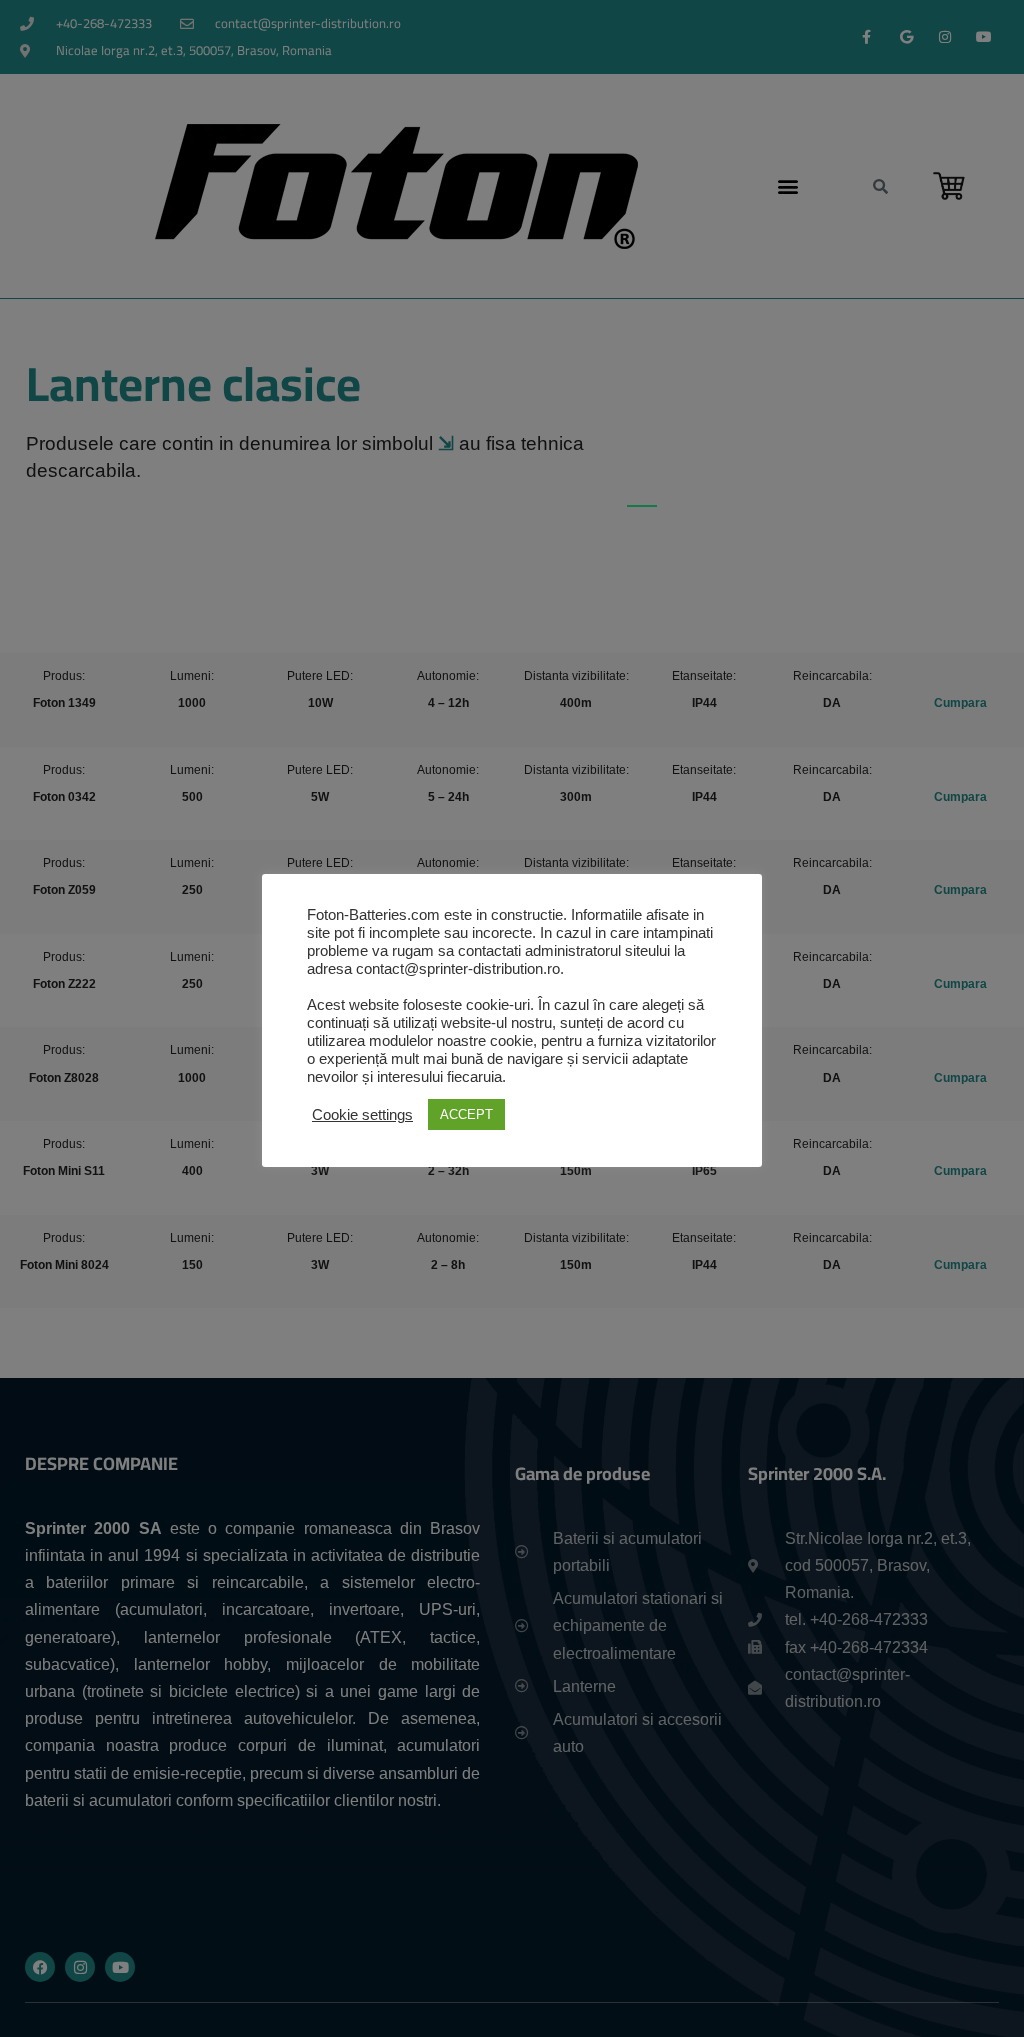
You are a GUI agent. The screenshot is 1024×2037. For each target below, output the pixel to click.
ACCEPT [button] (466, 1114)
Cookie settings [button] (362, 1115)
